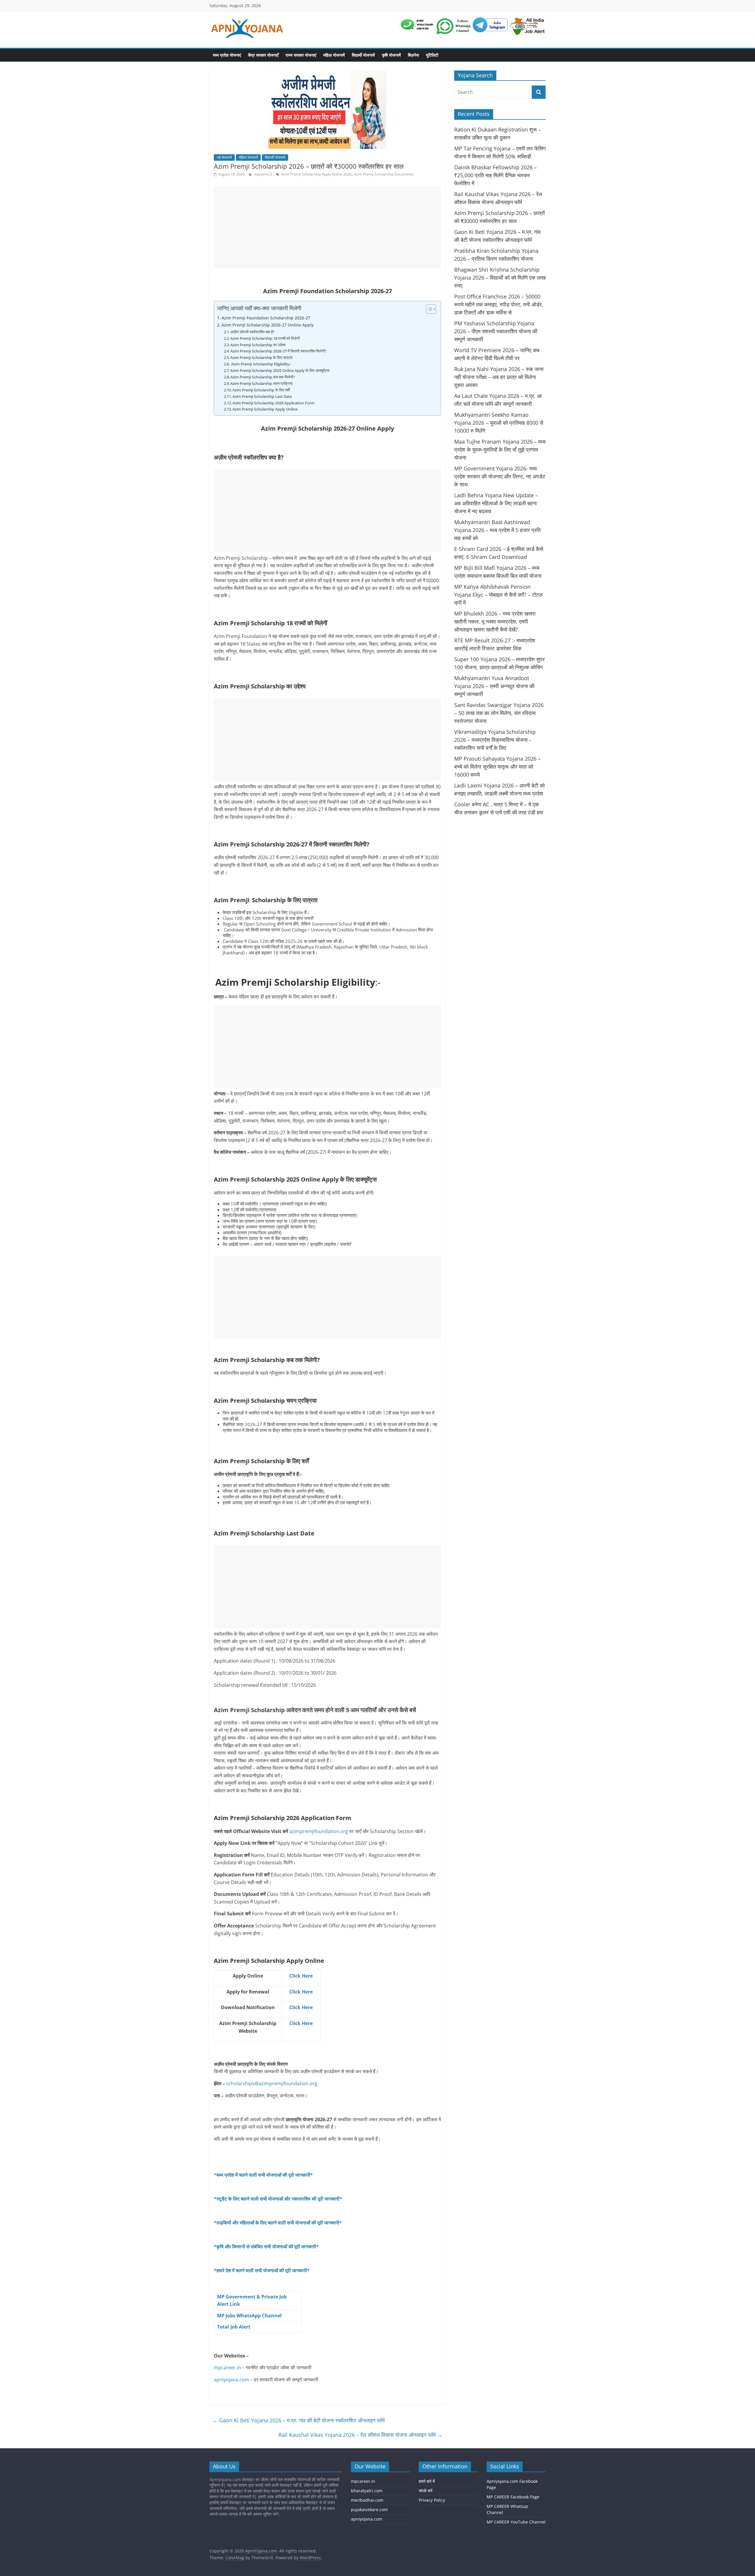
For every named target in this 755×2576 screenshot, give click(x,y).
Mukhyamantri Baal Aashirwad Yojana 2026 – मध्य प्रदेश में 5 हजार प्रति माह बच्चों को (497, 530)
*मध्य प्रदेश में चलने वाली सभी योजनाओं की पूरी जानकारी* (263, 2175)
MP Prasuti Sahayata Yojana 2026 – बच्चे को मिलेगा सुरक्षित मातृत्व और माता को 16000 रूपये (497, 767)
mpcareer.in (227, 2367)
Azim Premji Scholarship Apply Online (265, 409)
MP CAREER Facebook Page (513, 2497)
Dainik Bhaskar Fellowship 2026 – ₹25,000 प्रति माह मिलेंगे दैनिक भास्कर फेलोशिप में (495, 175)
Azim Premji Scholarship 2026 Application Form (273, 403)
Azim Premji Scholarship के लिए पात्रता (261, 357)
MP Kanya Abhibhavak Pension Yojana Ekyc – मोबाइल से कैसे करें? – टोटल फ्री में (498, 595)
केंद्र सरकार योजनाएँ (263, 55)
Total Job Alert (234, 2327)
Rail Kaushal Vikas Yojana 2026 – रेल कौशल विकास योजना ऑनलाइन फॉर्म (360, 2435)
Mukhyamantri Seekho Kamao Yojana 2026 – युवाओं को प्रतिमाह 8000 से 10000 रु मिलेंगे (499, 423)
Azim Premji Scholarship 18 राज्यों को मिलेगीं (265, 338)
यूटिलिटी (432, 55)
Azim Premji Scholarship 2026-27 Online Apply (267, 325)
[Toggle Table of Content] (428, 309)
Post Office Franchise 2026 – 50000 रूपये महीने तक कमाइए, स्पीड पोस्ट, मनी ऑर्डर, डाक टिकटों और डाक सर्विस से (499, 304)
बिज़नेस (413, 55)
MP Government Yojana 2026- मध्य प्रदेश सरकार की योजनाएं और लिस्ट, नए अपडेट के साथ (500, 476)
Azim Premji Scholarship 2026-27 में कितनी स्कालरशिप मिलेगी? (278, 351)
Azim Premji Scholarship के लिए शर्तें (261, 390)
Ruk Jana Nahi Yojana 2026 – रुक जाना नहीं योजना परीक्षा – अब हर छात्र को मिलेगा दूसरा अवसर (499, 377)
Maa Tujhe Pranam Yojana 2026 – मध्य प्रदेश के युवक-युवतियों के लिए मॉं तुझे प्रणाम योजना (500, 449)
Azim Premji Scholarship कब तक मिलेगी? (263, 377)
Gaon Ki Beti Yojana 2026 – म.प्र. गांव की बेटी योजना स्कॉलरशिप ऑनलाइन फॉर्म (298, 2420)
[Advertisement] (327, 227)
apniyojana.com (232, 2380)
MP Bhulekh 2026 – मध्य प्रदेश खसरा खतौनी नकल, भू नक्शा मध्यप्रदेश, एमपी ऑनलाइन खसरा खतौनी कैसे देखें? (495, 621)
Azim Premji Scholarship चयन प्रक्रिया (262, 383)
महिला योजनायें (334, 55)
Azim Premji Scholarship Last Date (262, 396)
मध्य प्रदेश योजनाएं (227, 55)
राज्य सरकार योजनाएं (301, 55)
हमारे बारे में (427, 2481)
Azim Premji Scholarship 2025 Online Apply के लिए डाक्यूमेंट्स (280, 370)
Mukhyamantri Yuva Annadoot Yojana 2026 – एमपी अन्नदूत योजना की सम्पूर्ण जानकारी (494, 686)
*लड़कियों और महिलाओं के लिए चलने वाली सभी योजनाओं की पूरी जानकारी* (278, 2223)
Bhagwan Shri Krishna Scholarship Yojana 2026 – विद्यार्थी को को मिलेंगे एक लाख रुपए (500, 278)
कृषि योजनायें (391, 55)
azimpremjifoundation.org (319, 1831)
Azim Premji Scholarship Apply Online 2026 (316, 174)
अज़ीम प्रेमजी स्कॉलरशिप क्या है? (252, 332)
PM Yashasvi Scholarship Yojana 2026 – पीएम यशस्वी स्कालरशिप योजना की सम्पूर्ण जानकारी (496, 331)
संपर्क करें (426, 2490)
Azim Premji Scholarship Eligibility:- (261, 364)
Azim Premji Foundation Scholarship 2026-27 (266, 318)
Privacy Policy (432, 2500)
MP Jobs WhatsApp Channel (249, 2316)
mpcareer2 (264, 174)
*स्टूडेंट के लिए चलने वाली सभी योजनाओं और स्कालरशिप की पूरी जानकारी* (278, 2199)
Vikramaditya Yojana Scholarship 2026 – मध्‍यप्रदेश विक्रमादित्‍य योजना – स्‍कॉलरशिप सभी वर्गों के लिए (495, 740)
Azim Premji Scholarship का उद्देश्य (258, 345)
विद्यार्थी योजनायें (363, 55)
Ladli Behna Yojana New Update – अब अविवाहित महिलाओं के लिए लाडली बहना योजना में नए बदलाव (496, 503)
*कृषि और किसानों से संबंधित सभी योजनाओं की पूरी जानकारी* (266, 2247)
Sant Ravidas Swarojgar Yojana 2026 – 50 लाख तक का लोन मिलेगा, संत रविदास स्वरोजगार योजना (499, 713)
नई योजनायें (224, 157)
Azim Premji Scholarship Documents (384, 174)
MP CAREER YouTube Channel (516, 2522)
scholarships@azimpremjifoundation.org (272, 2083)
